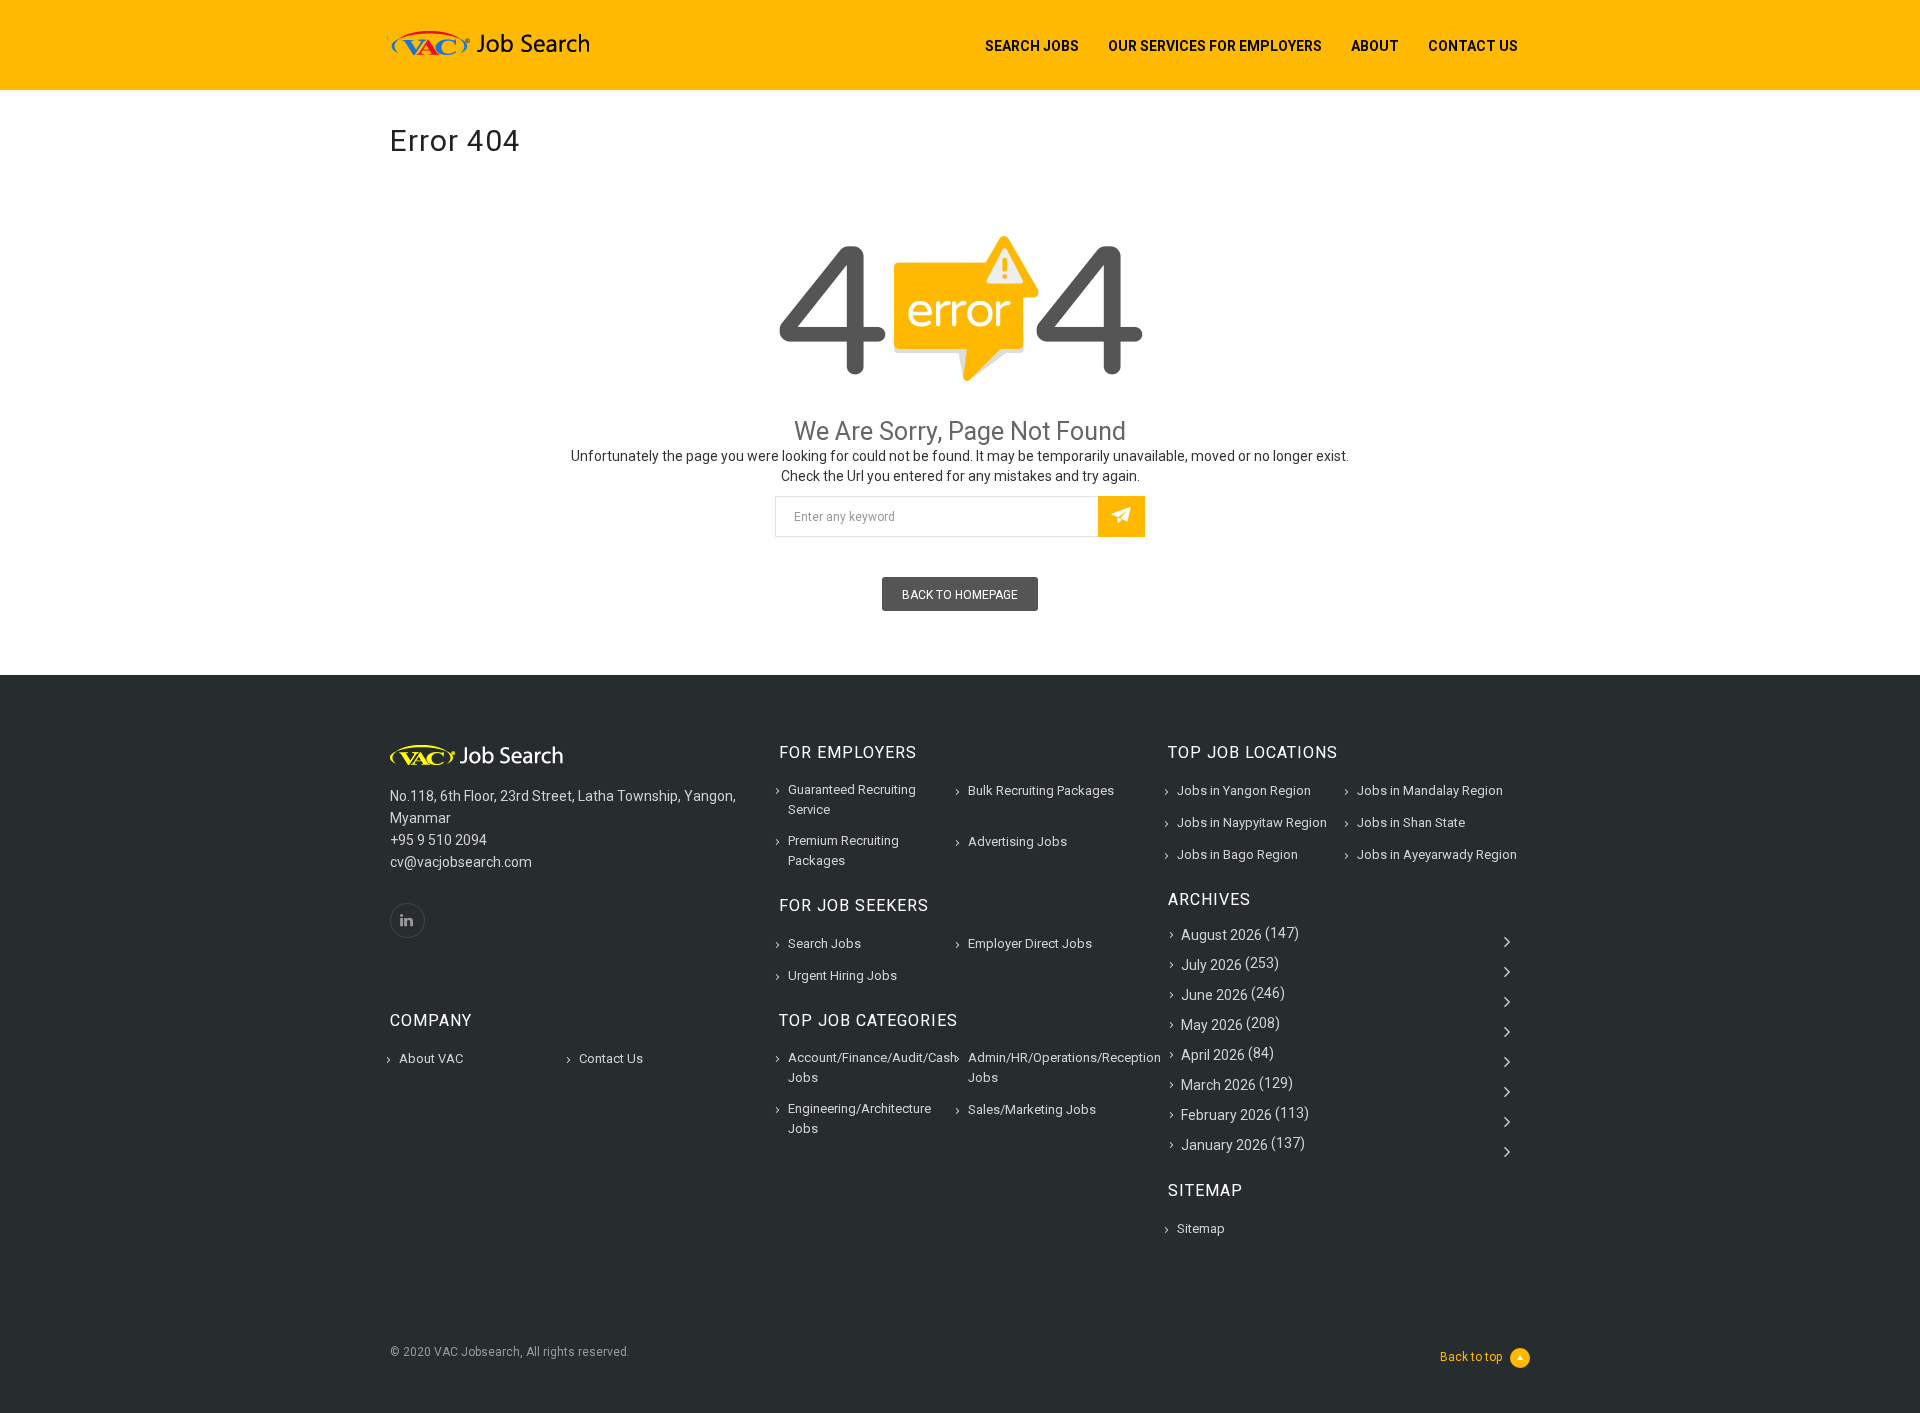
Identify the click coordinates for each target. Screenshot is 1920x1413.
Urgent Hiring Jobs (842, 975)
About (1375, 46)
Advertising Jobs (1017, 841)
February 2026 (1226, 1115)
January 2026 (1224, 1145)
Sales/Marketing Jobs (1032, 1109)
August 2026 (1221, 935)
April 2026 (1213, 1055)
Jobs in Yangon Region (1244, 790)
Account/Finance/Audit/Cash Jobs (872, 1067)
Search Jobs (1032, 46)
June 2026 (1214, 995)
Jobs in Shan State (1411, 822)
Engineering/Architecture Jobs (859, 1118)
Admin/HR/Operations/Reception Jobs (1064, 1067)
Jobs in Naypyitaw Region (1252, 822)
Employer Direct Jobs (1030, 943)
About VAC (431, 1058)
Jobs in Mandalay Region (1430, 790)
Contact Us (1473, 46)
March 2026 (1218, 1085)
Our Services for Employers (1215, 46)
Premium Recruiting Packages (843, 850)
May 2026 (1212, 1025)
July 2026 (1211, 965)
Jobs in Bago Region (1237, 854)
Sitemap (1201, 1228)
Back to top (1471, 1357)
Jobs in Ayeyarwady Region (1437, 854)
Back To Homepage (960, 595)
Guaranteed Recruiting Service (852, 799)
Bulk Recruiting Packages (1041, 790)
